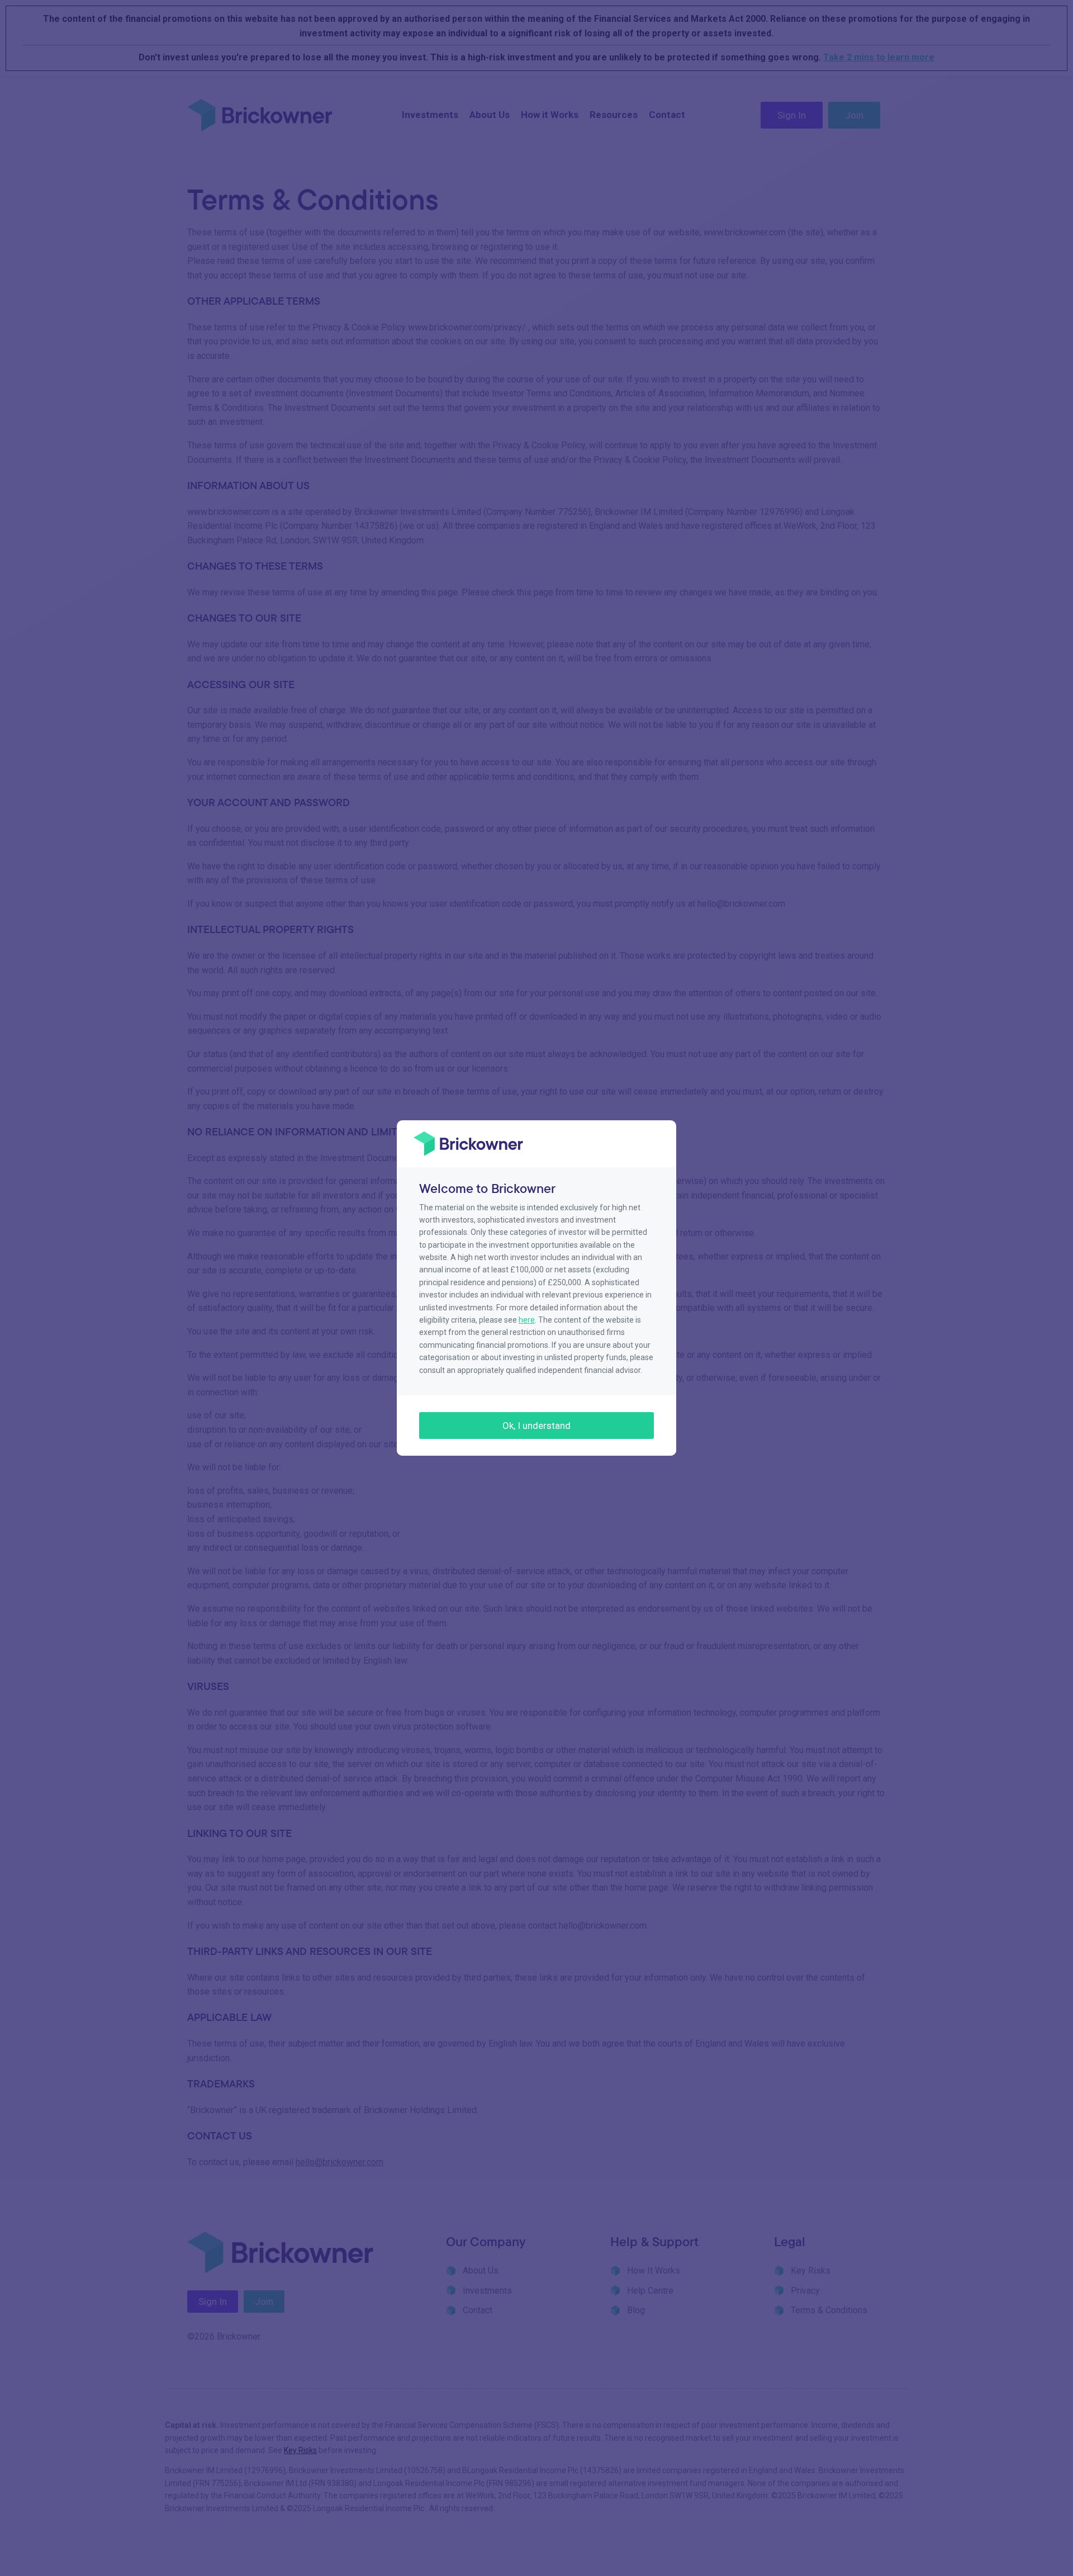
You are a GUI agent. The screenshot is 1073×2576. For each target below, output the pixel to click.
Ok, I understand (536, 1426)
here (527, 1320)
